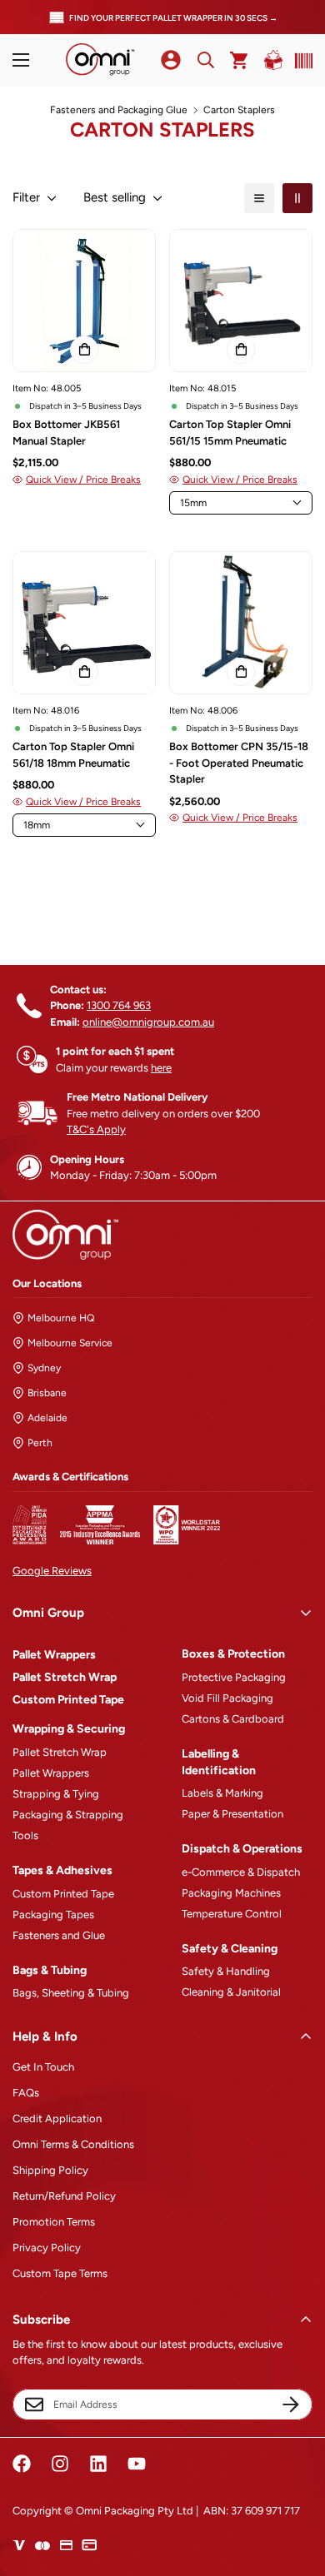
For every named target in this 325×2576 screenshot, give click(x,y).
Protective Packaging (234, 1677)
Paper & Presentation (232, 1814)
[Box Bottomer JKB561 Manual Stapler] (84, 301)
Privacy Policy (47, 2248)
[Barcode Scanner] (300, 61)
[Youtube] (137, 2464)
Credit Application (57, 2118)
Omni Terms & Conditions (73, 2144)
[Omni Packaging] (100, 60)
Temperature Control (232, 1914)
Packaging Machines (231, 1893)
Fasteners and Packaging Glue (119, 110)
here (161, 1068)
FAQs (26, 2093)
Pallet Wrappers (54, 1655)
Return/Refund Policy (64, 2196)
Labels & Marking (222, 1793)
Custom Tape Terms (60, 2273)
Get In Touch (43, 2067)
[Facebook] (22, 2464)
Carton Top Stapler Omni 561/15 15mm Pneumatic (230, 433)
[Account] (171, 60)
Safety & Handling (226, 1971)
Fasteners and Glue (59, 1935)
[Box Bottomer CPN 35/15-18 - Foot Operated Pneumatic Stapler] (241, 623)
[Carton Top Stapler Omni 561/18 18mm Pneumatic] (84, 623)
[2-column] (297, 198)
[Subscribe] (291, 2404)
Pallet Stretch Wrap (65, 1677)
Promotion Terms (54, 2222)
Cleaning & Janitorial (231, 1992)
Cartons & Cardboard (233, 1719)
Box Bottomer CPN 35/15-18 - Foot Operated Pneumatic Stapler (239, 763)
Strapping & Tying (56, 1794)
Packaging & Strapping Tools (68, 1825)
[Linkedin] (98, 2464)
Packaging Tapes (53, 1915)
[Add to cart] (84, 350)
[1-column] (259, 198)
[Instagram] (60, 2464)
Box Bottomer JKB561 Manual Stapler (66, 433)
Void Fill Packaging (227, 1698)
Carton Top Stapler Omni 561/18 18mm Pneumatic (73, 755)
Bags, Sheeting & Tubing (71, 1993)
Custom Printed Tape (68, 1700)
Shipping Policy (50, 2170)
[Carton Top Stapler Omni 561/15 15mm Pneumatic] (241, 301)
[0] (240, 60)
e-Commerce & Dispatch (241, 1872)
